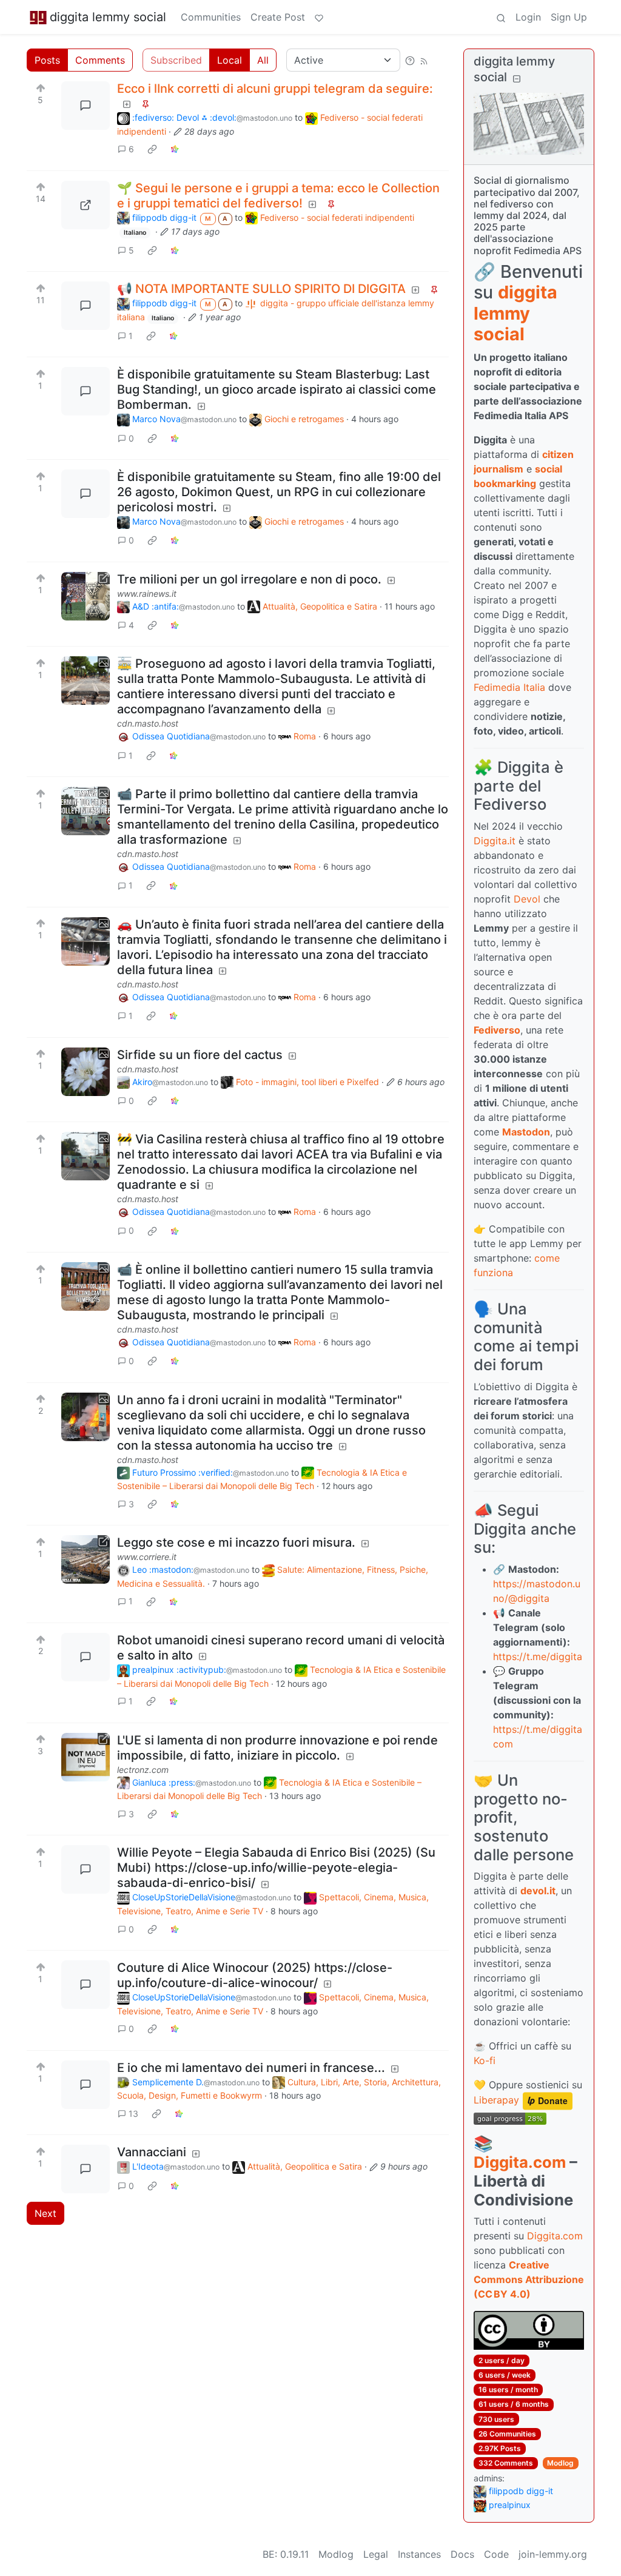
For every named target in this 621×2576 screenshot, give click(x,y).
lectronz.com (143, 1770)
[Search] (501, 17)
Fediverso (497, 1030)
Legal (376, 2554)
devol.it (538, 1891)
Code (496, 2554)
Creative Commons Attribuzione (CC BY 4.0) (529, 2279)
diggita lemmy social (108, 17)
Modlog (560, 2463)
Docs (462, 2554)
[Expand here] (86, 681)
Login (528, 17)
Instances (419, 2554)
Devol (527, 899)
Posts (47, 60)
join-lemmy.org (553, 2554)
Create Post (278, 17)
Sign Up (569, 17)
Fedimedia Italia (509, 687)
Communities (211, 17)
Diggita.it (495, 841)
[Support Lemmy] (319, 17)
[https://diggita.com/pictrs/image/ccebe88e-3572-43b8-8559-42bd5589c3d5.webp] (86, 205)
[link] (152, 149)
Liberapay (496, 2100)
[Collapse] (517, 79)
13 (133, 2114)
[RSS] (424, 60)
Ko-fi (485, 2060)
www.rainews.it (147, 594)
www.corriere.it (147, 1557)
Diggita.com (520, 2162)
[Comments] (86, 106)
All (263, 60)
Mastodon (526, 1132)
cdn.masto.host (148, 723)
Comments (100, 60)
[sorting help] (410, 60)
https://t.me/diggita (538, 1656)
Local (230, 60)
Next (45, 2213)
